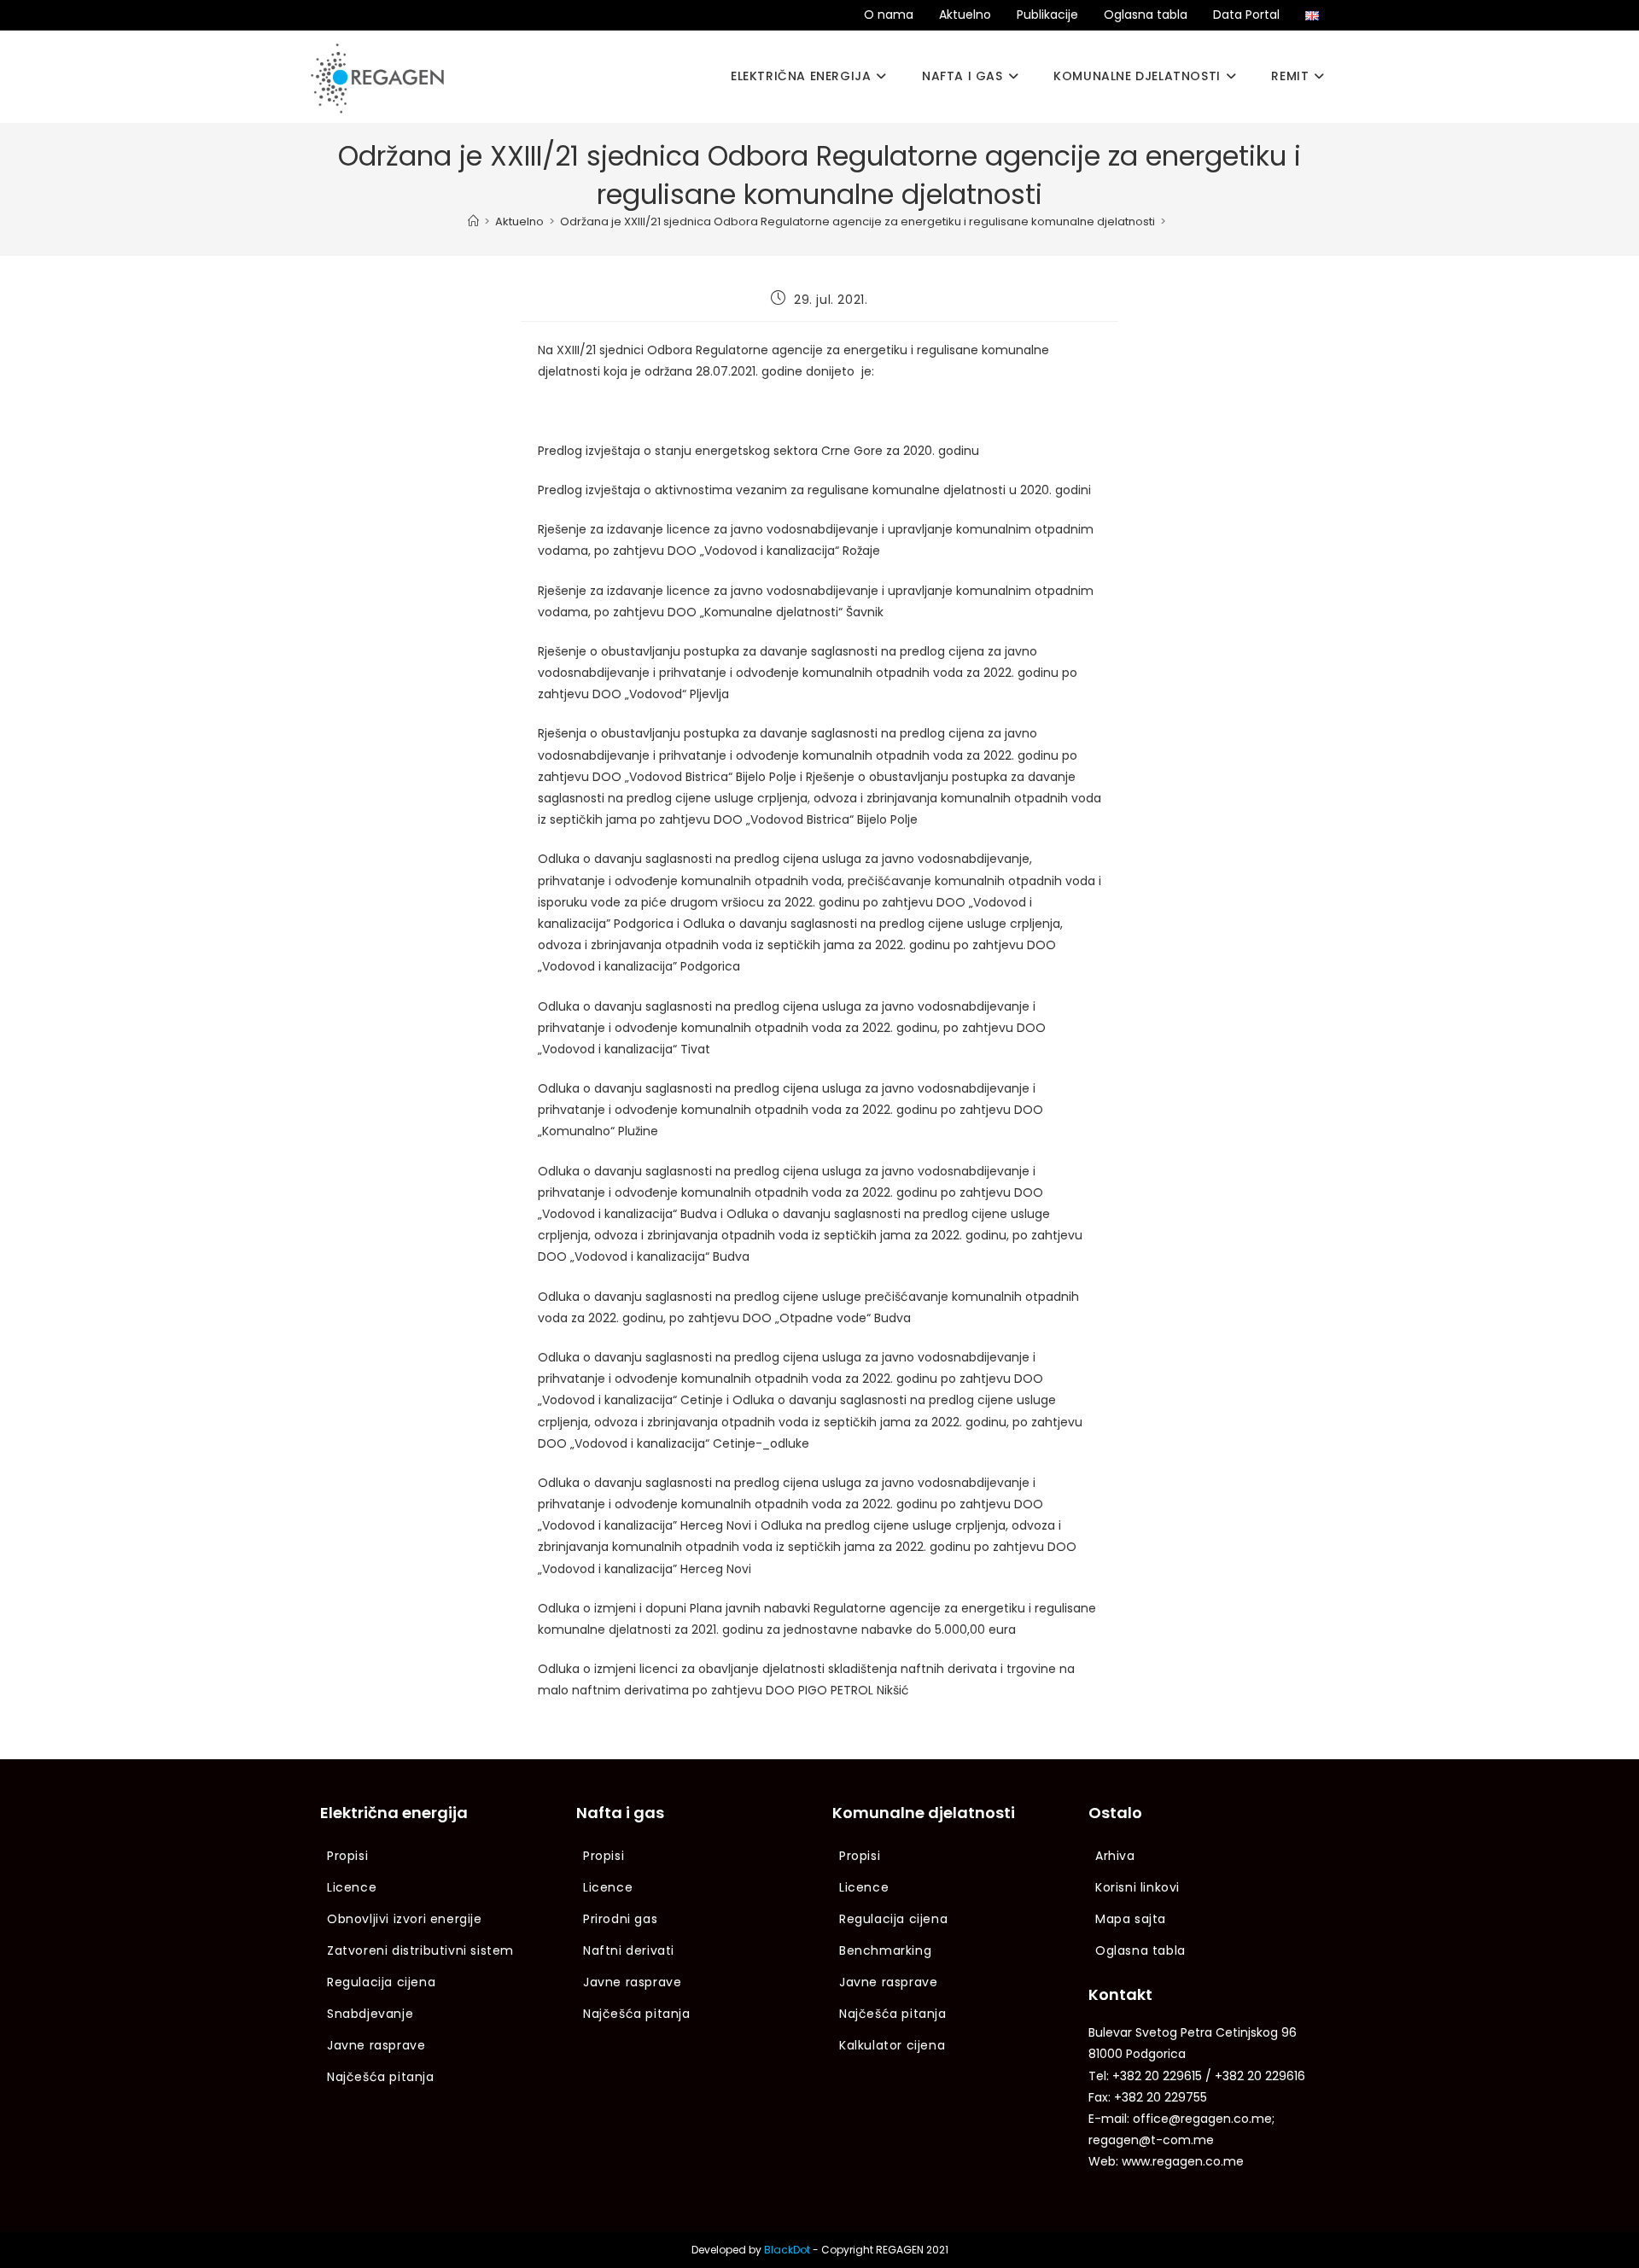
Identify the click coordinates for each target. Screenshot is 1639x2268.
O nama (889, 15)
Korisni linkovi (1137, 1887)
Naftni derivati (629, 1950)
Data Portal (1246, 15)
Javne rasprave (376, 2045)
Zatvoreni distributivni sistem (420, 1950)
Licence (352, 1887)
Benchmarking (885, 1950)
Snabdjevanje (370, 2014)
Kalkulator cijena (892, 2045)
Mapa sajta (1131, 1919)
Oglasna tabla (1146, 15)
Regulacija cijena (381, 1982)
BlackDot (787, 2250)
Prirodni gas (620, 1919)
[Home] (473, 222)
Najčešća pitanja (381, 2077)
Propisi (347, 1856)
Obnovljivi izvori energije (405, 1919)
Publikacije (1047, 15)
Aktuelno (965, 15)
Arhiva (1115, 1856)
